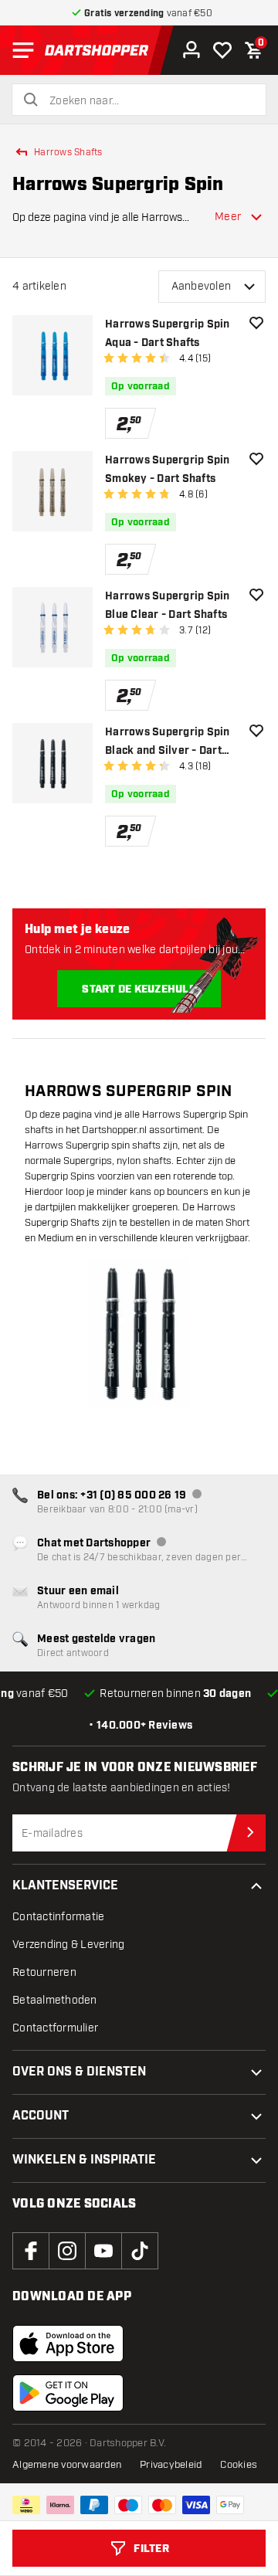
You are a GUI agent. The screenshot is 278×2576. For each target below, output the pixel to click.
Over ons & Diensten (79, 2072)
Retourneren (44, 1972)
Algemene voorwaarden (67, 2465)
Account (41, 2116)
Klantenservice (65, 1886)
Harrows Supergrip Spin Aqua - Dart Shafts (168, 334)
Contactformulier (55, 2028)
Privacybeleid (171, 2465)
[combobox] (148, 101)
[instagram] (67, 2251)
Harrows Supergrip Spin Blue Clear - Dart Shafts (168, 606)
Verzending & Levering (68, 1945)
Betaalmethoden (55, 2000)
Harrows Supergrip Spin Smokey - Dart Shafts (168, 470)
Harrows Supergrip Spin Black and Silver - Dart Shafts (168, 743)
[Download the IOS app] (68, 2344)
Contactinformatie (58, 1917)
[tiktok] (140, 2251)
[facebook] (31, 2251)
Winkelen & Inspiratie (84, 2160)
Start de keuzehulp (139, 989)
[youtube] (103, 2251)
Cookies (239, 2465)
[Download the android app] (68, 2393)
